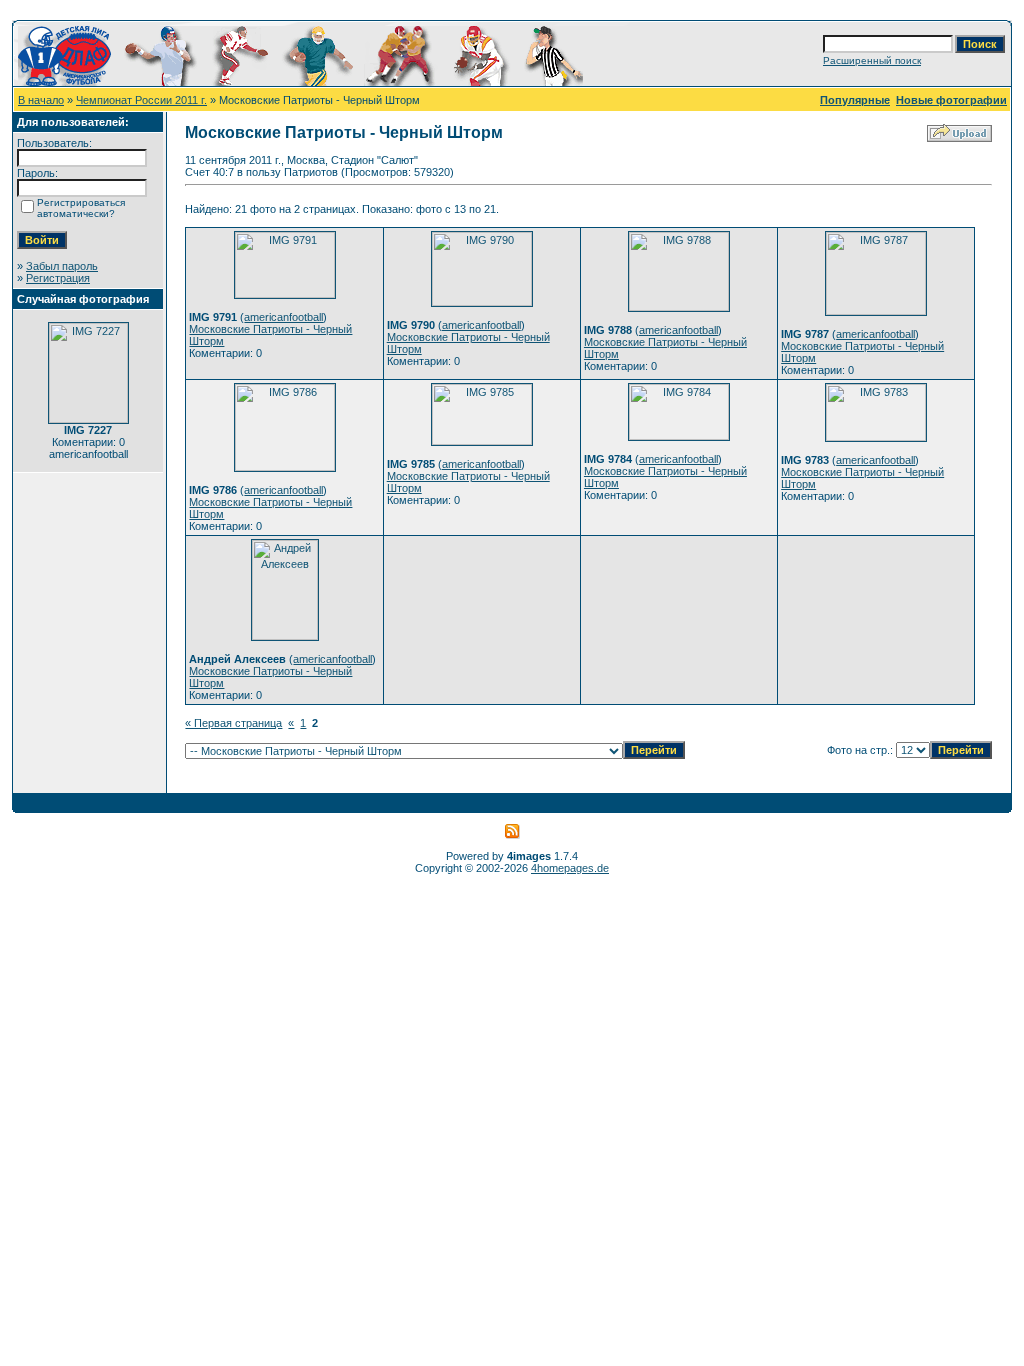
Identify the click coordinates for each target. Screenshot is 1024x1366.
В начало (41, 100)
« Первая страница (233, 723)
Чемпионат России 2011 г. (141, 100)
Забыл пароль (62, 266)
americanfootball (283, 317)
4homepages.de (570, 868)
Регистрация (58, 278)
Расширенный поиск (872, 60)
